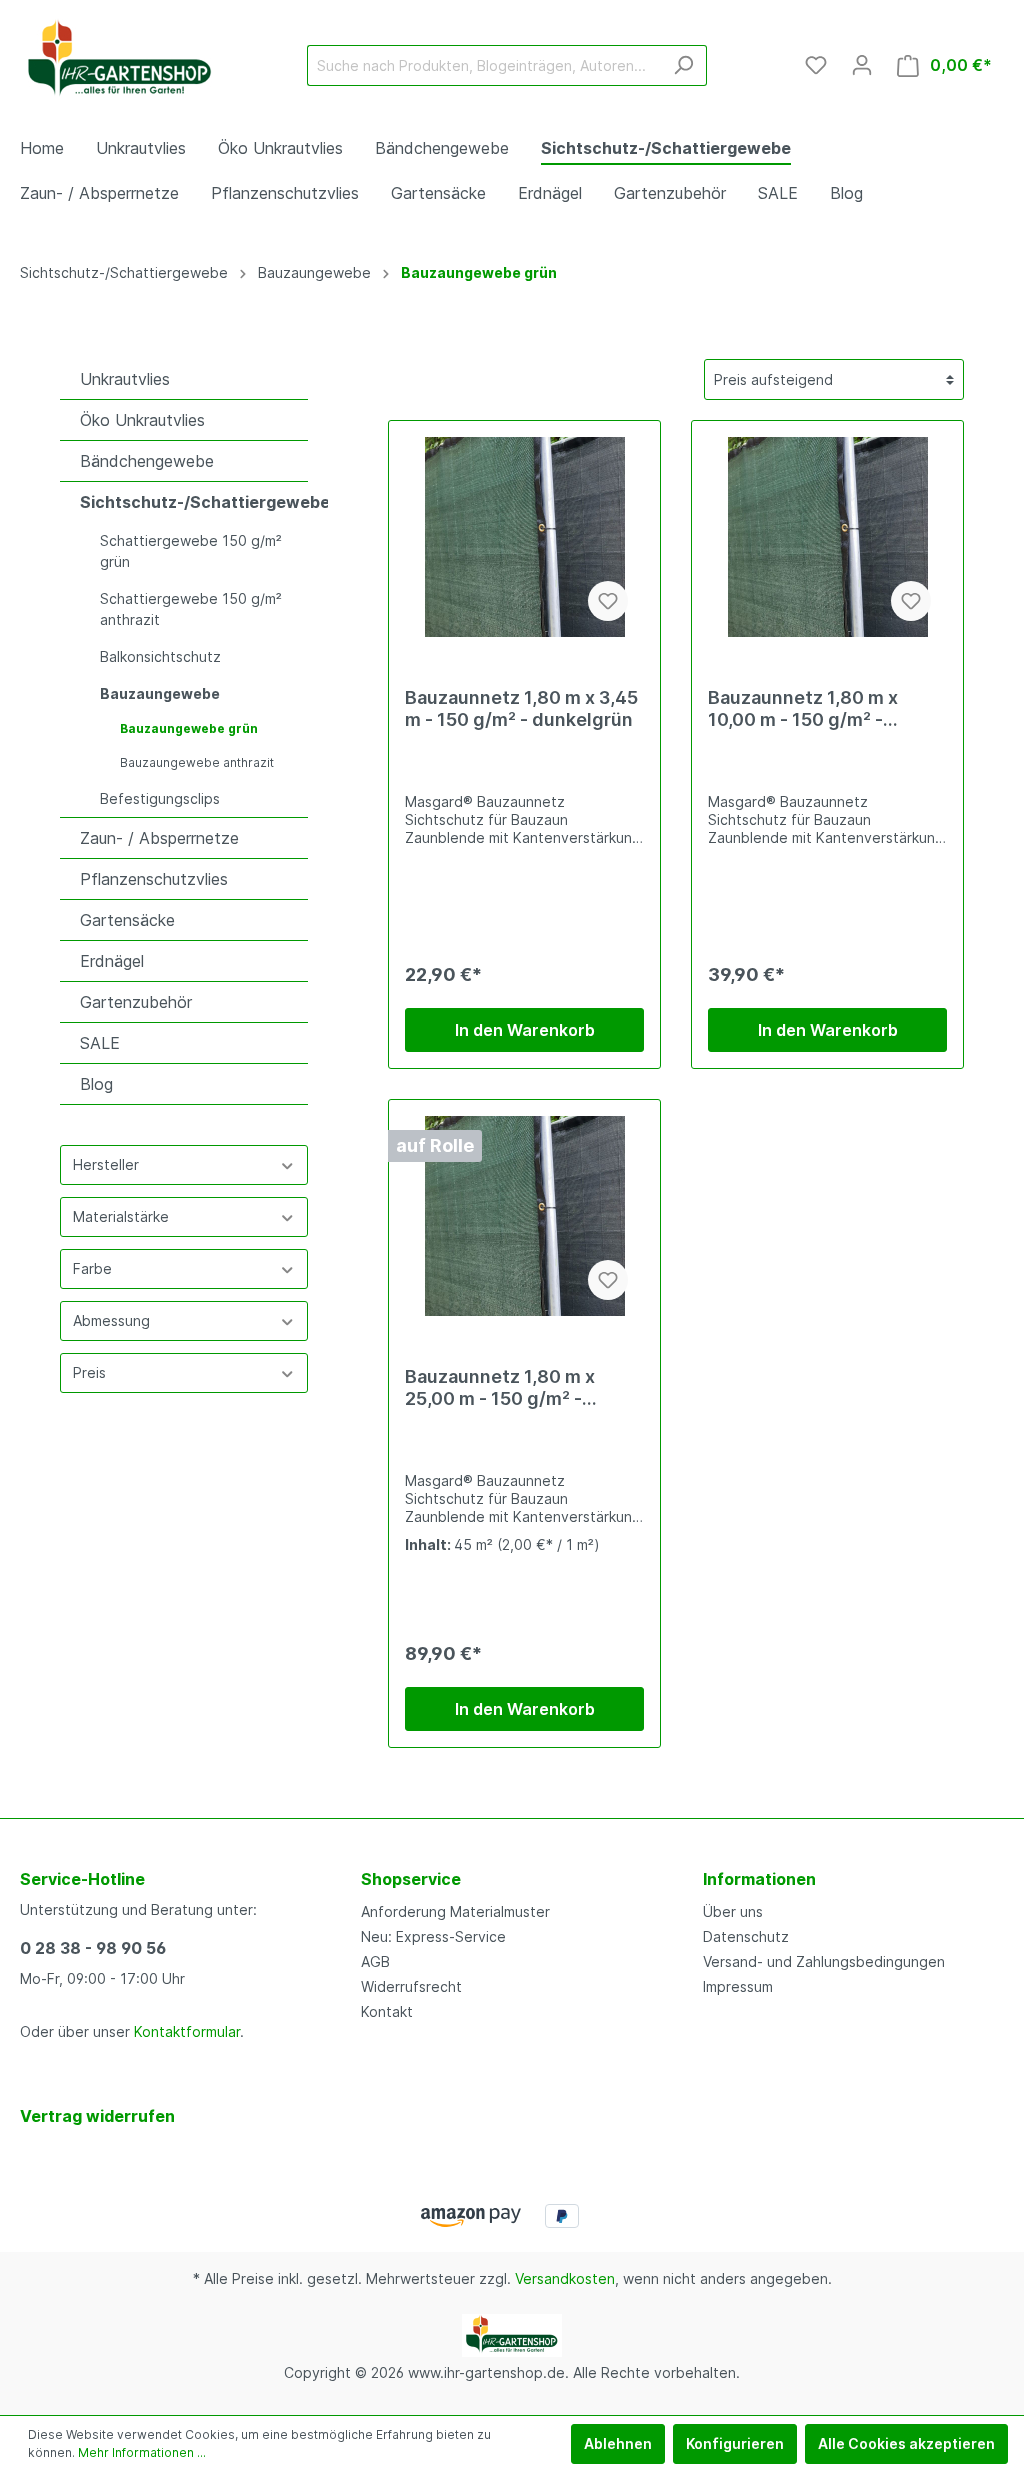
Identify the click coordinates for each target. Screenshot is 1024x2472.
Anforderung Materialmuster (455, 1911)
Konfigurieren (735, 2443)
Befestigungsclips (160, 798)
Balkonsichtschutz (160, 656)
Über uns (733, 1911)
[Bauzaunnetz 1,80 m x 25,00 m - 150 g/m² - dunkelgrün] (524, 1216)
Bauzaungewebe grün (189, 728)
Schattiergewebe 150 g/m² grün (191, 551)
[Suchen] (683, 65)
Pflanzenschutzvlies (154, 879)
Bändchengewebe (147, 461)
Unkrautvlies (125, 379)
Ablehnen (618, 2443)
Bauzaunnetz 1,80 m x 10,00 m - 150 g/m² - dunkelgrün (803, 709)
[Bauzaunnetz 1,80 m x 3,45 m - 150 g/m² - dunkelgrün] (524, 537)
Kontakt (387, 2011)
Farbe (92, 1268)
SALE (100, 1043)
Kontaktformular (187, 2031)
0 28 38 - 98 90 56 (93, 1948)
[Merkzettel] (816, 65)
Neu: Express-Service (433, 1936)
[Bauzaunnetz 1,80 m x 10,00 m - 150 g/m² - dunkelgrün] (827, 537)
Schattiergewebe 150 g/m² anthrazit (191, 609)
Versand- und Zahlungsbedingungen (824, 1961)
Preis (89, 1372)
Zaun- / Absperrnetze (159, 838)
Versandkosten (565, 2278)
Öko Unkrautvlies (142, 420)
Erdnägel (112, 961)
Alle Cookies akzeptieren (906, 2443)
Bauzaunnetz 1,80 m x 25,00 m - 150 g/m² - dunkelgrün (500, 1388)
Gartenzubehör (136, 1002)
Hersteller (106, 1164)
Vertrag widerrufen (97, 2116)
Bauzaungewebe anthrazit (197, 762)
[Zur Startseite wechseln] (120, 61)
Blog (96, 1084)
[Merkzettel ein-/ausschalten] (608, 601)
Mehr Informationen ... (142, 2452)
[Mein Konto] (862, 65)
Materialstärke (121, 1216)
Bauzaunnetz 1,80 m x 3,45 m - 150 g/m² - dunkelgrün (521, 708)
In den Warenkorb (525, 1030)
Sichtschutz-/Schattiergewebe (194, 502)
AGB (375, 1961)
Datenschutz (746, 1936)
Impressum (738, 1986)
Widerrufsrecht (411, 1986)
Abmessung (111, 1320)
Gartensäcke (127, 920)
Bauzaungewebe (160, 693)
